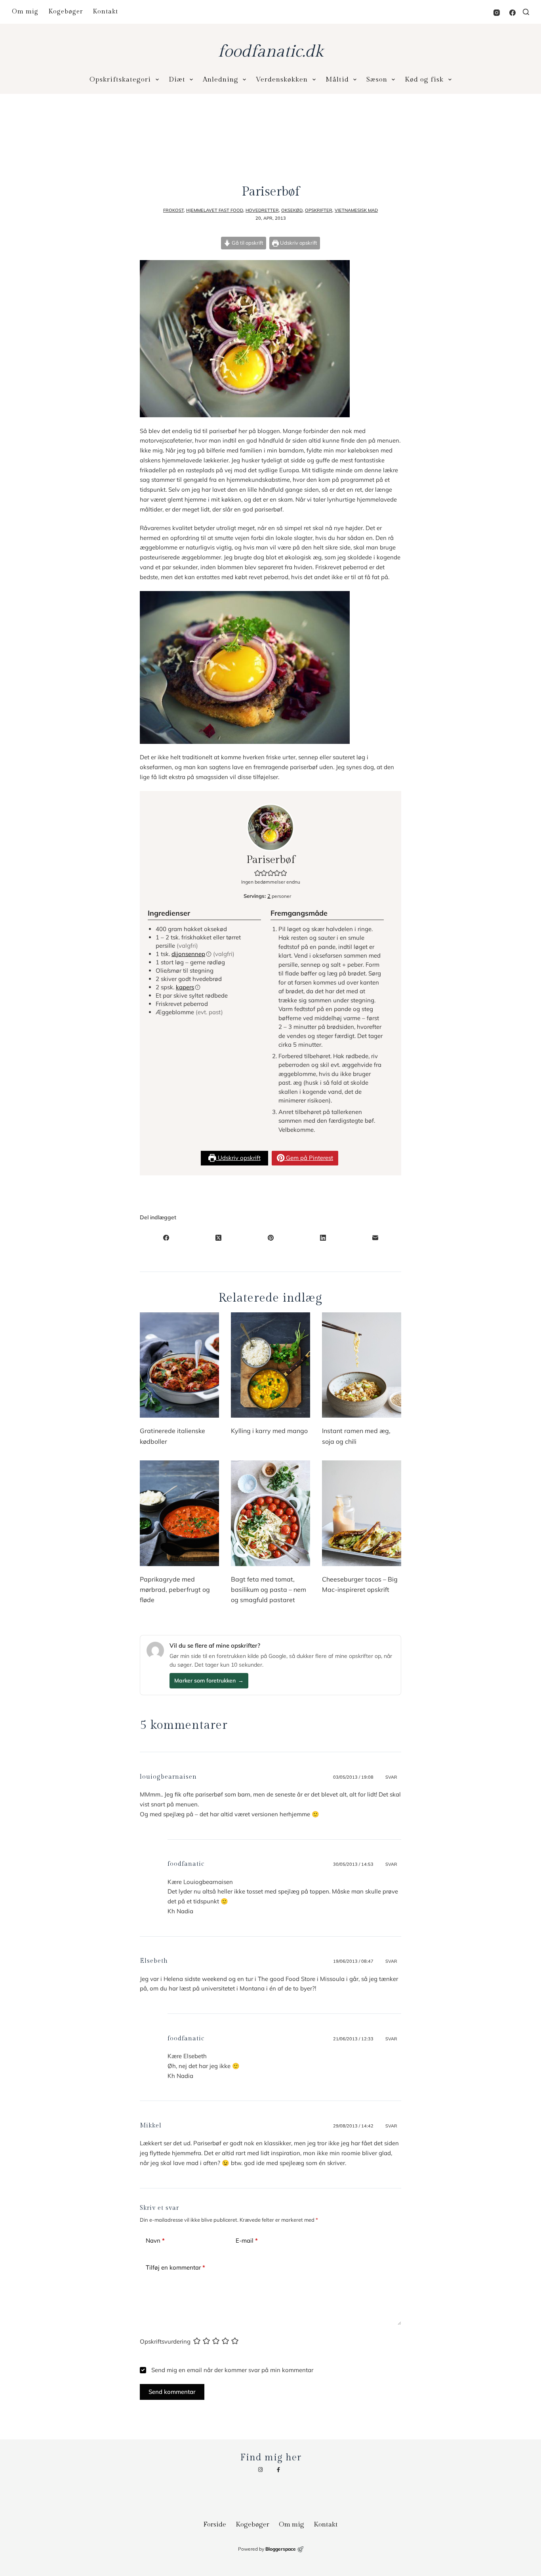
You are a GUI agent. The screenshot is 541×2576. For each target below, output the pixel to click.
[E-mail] (375, 1238)
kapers (185, 987)
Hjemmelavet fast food (215, 210)
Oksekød (292, 210)
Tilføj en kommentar (175, 2267)
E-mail (247, 2240)
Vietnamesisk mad (356, 210)
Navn (155, 2240)
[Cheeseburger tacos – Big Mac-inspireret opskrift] (362, 1513)
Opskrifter (319, 210)
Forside (215, 2525)
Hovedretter (262, 210)
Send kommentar (172, 2392)
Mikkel (151, 2126)
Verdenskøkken (282, 80)
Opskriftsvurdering (165, 2341)
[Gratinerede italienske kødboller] (179, 1365)
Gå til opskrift (247, 243)
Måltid (337, 80)
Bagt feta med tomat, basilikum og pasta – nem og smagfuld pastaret (269, 1590)
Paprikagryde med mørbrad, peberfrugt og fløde (175, 1590)
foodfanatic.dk (270, 52)
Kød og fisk (424, 80)
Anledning (221, 80)
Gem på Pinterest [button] (309, 1158)
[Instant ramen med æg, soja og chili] (362, 1365)
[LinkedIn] (323, 1238)
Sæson (377, 80)
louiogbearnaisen (168, 1777)
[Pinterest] (270, 1238)
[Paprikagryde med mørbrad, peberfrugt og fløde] (179, 1513)
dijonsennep (188, 954)
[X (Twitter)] (218, 1238)
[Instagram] (497, 13)
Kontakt (105, 12)
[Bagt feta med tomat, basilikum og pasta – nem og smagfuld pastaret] (270, 1513)
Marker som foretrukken (209, 1681)
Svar (391, 1777)
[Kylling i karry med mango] (270, 1365)
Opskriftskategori (120, 80)
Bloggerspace (281, 2549)
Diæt (177, 80)
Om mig (25, 12)
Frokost (173, 210)
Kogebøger (66, 12)
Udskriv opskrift (298, 243)
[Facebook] (512, 13)
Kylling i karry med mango (269, 1431)
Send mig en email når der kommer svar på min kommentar (231, 2370)
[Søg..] (526, 12)
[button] (258, 873)
